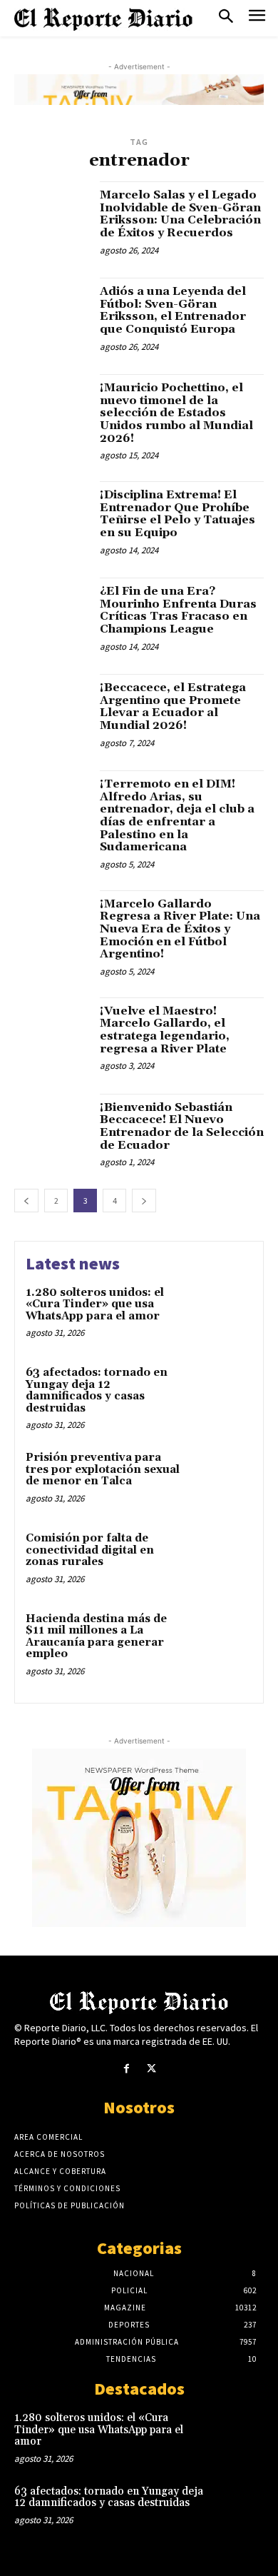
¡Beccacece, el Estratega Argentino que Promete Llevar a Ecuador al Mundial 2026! (173, 706)
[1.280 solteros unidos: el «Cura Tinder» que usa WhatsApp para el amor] (223, 1314)
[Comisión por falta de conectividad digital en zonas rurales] (223, 1560)
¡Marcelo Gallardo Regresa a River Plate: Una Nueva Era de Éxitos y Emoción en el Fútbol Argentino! (180, 929)
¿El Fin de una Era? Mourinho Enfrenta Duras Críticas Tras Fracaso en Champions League (178, 610)
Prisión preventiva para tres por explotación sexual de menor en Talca (103, 1469)
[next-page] (144, 1201)
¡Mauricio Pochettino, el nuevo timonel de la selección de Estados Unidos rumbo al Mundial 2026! (176, 413)
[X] (151, 2069)
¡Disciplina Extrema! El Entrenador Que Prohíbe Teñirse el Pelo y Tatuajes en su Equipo (177, 514)
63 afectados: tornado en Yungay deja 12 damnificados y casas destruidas (97, 1390)
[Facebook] (127, 2069)
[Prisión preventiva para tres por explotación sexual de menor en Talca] (223, 1479)
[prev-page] (26, 1201)
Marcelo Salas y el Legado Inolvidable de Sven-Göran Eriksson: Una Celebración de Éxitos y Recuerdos (180, 214)
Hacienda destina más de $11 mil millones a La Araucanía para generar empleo (96, 1637)
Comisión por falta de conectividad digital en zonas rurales (90, 1550)
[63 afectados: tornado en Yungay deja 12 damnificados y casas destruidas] (223, 1394)
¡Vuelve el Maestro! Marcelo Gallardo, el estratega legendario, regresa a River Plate (165, 1030)
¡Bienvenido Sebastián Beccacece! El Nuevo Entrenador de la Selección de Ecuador (182, 1126)
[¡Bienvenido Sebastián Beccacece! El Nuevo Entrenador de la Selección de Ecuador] (52, 1131)
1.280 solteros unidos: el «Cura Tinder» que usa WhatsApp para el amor (95, 1304)
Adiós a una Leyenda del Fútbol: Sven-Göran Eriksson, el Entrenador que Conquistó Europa (173, 310)
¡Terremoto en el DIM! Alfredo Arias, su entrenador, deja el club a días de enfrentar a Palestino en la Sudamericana (177, 815)
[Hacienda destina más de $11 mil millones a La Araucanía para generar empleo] (223, 1640)
